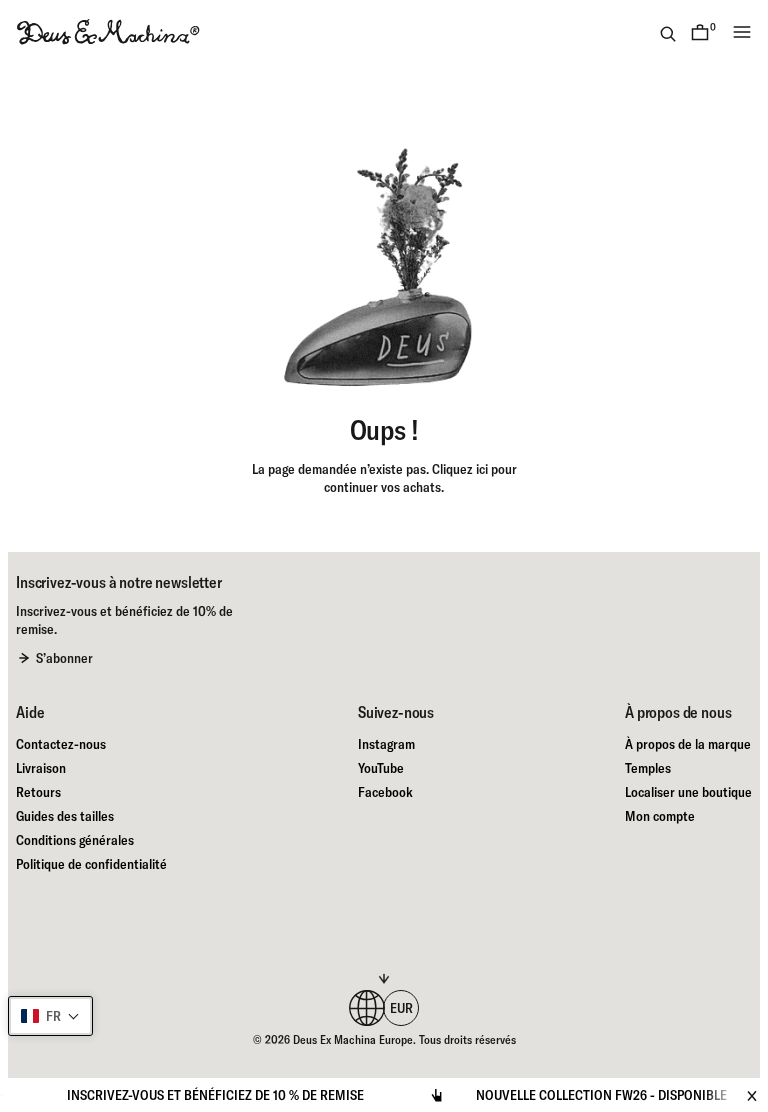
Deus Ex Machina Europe (353, 1039)
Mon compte (660, 816)
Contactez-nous (61, 744)
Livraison (41, 768)
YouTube (381, 768)
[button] (50, 1016)
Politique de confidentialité (91, 864)
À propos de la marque (688, 744)
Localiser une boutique (688, 792)
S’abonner (64, 658)
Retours (38, 792)
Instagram (386, 744)
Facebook (385, 792)
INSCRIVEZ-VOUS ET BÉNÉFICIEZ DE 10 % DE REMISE (199, 1095)
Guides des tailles (65, 816)
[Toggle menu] (742, 32)
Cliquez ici (460, 469)
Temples (648, 768)
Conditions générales (75, 840)
